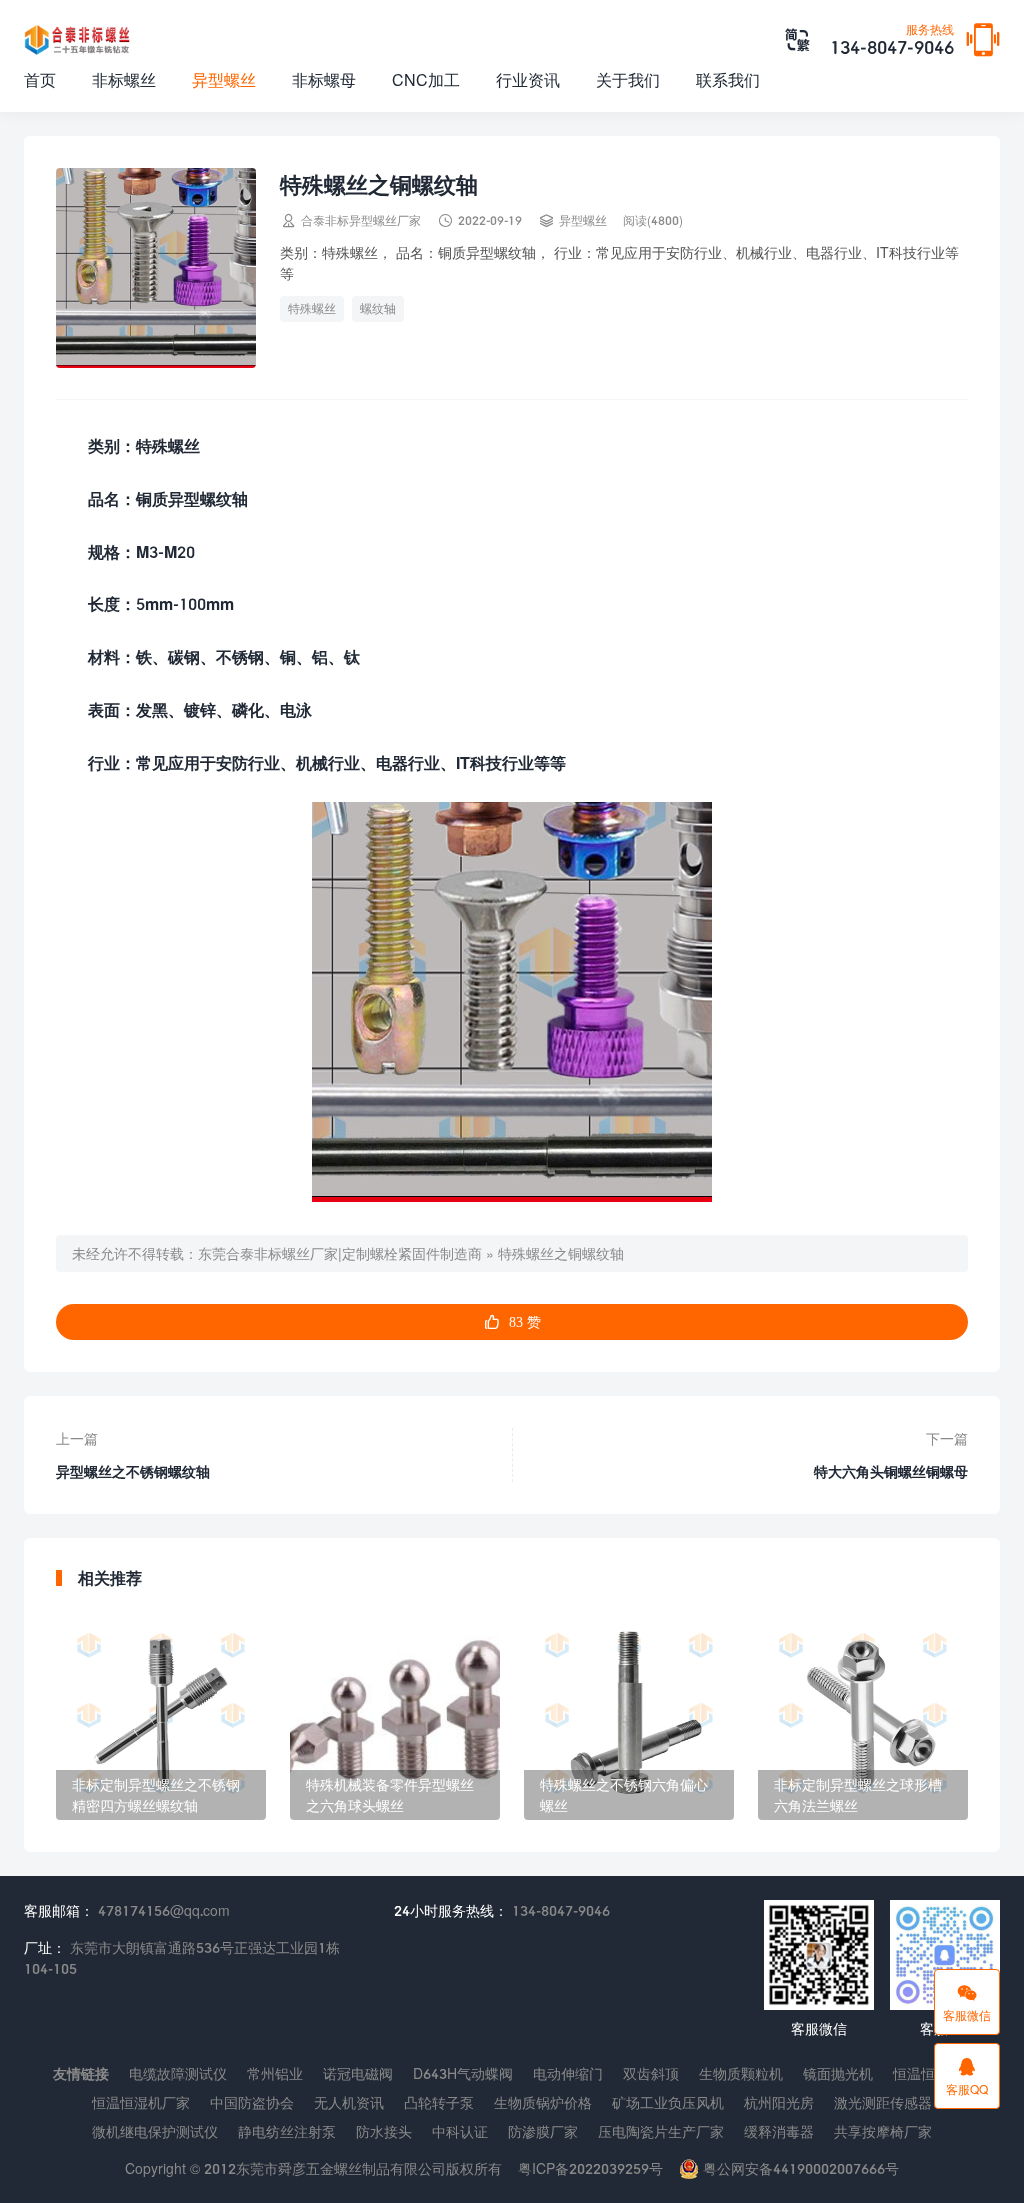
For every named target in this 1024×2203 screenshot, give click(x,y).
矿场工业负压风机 (668, 2102)
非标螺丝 (124, 79)
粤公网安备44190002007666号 (799, 2168)
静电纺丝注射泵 (287, 2131)
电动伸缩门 (568, 2073)
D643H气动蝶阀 (463, 2073)
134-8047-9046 (892, 41)
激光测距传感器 (883, 2102)
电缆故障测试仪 (178, 2073)
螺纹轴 (378, 308)
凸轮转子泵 (439, 2102)
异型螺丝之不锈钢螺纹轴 (133, 1471)
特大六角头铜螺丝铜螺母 (891, 1471)
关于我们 (628, 79)
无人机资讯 (349, 2102)
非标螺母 (324, 79)
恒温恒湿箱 (928, 2073)
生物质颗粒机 (741, 2073)
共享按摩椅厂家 (883, 2131)
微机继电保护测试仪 (155, 2131)
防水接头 (384, 2131)
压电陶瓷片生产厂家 (661, 2131)
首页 (40, 79)
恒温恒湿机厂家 (141, 2102)
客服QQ (967, 2076)
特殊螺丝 (312, 308)
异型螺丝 (224, 79)
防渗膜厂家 (543, 2131)
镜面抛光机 (838, 2073)
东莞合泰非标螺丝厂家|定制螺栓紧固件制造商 (340, 1253)
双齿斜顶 (651, 2073)
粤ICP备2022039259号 (590, 2168)
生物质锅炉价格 (543, 2102)
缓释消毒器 (779, 2131)
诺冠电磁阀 (358, 2073)
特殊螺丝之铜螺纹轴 (561, 1253)
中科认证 (460, 2131)
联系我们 (728, 79)
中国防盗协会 (252, 2102)
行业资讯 (528, 79)
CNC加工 (426, 79)
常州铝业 (275, 2073)
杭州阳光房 (779, 2102)
